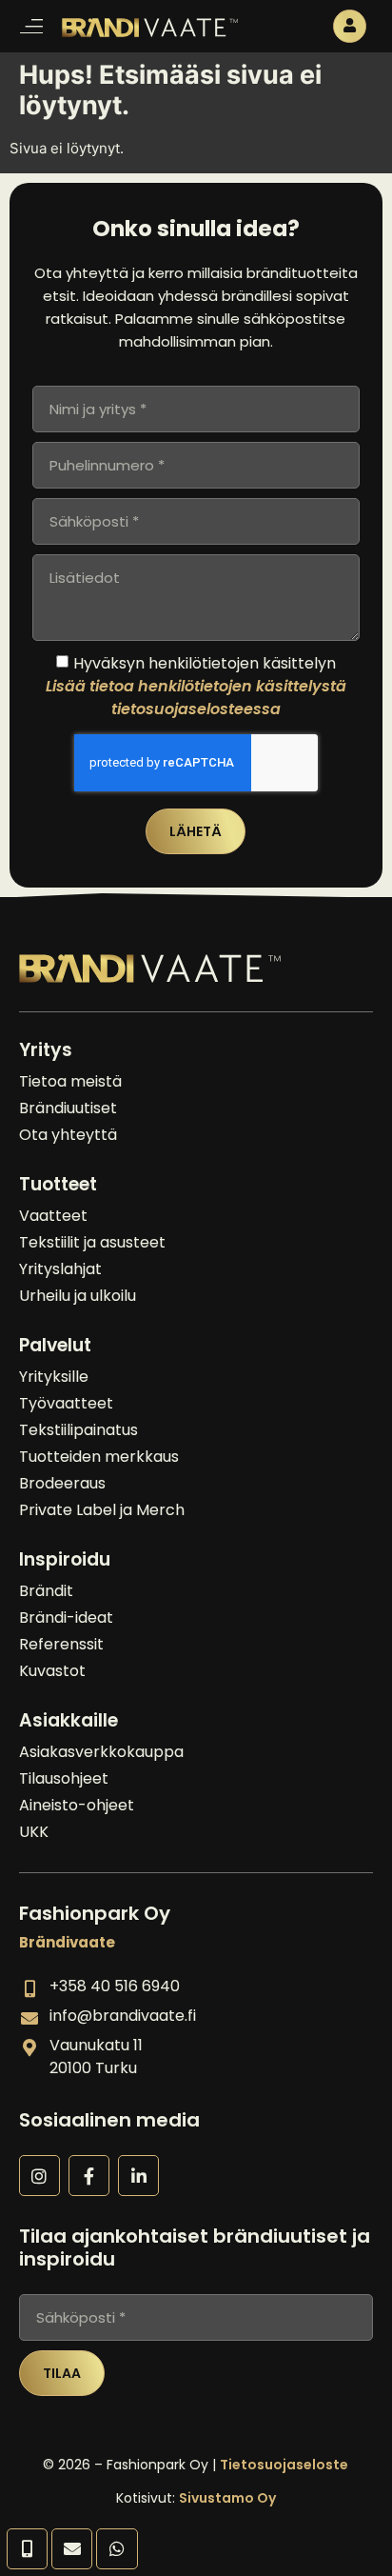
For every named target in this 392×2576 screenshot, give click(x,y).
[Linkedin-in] (138, 2176)
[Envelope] (72, 2549)
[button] (31, 26)
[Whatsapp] (117, 2549)
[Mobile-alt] (27, 2549)
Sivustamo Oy (227, 2498)
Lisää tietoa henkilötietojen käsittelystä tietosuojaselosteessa (196, 698)
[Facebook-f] (89, 2176)
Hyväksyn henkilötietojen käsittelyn (196, 686)
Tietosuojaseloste (284, 2465)
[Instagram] (39, 2176)
